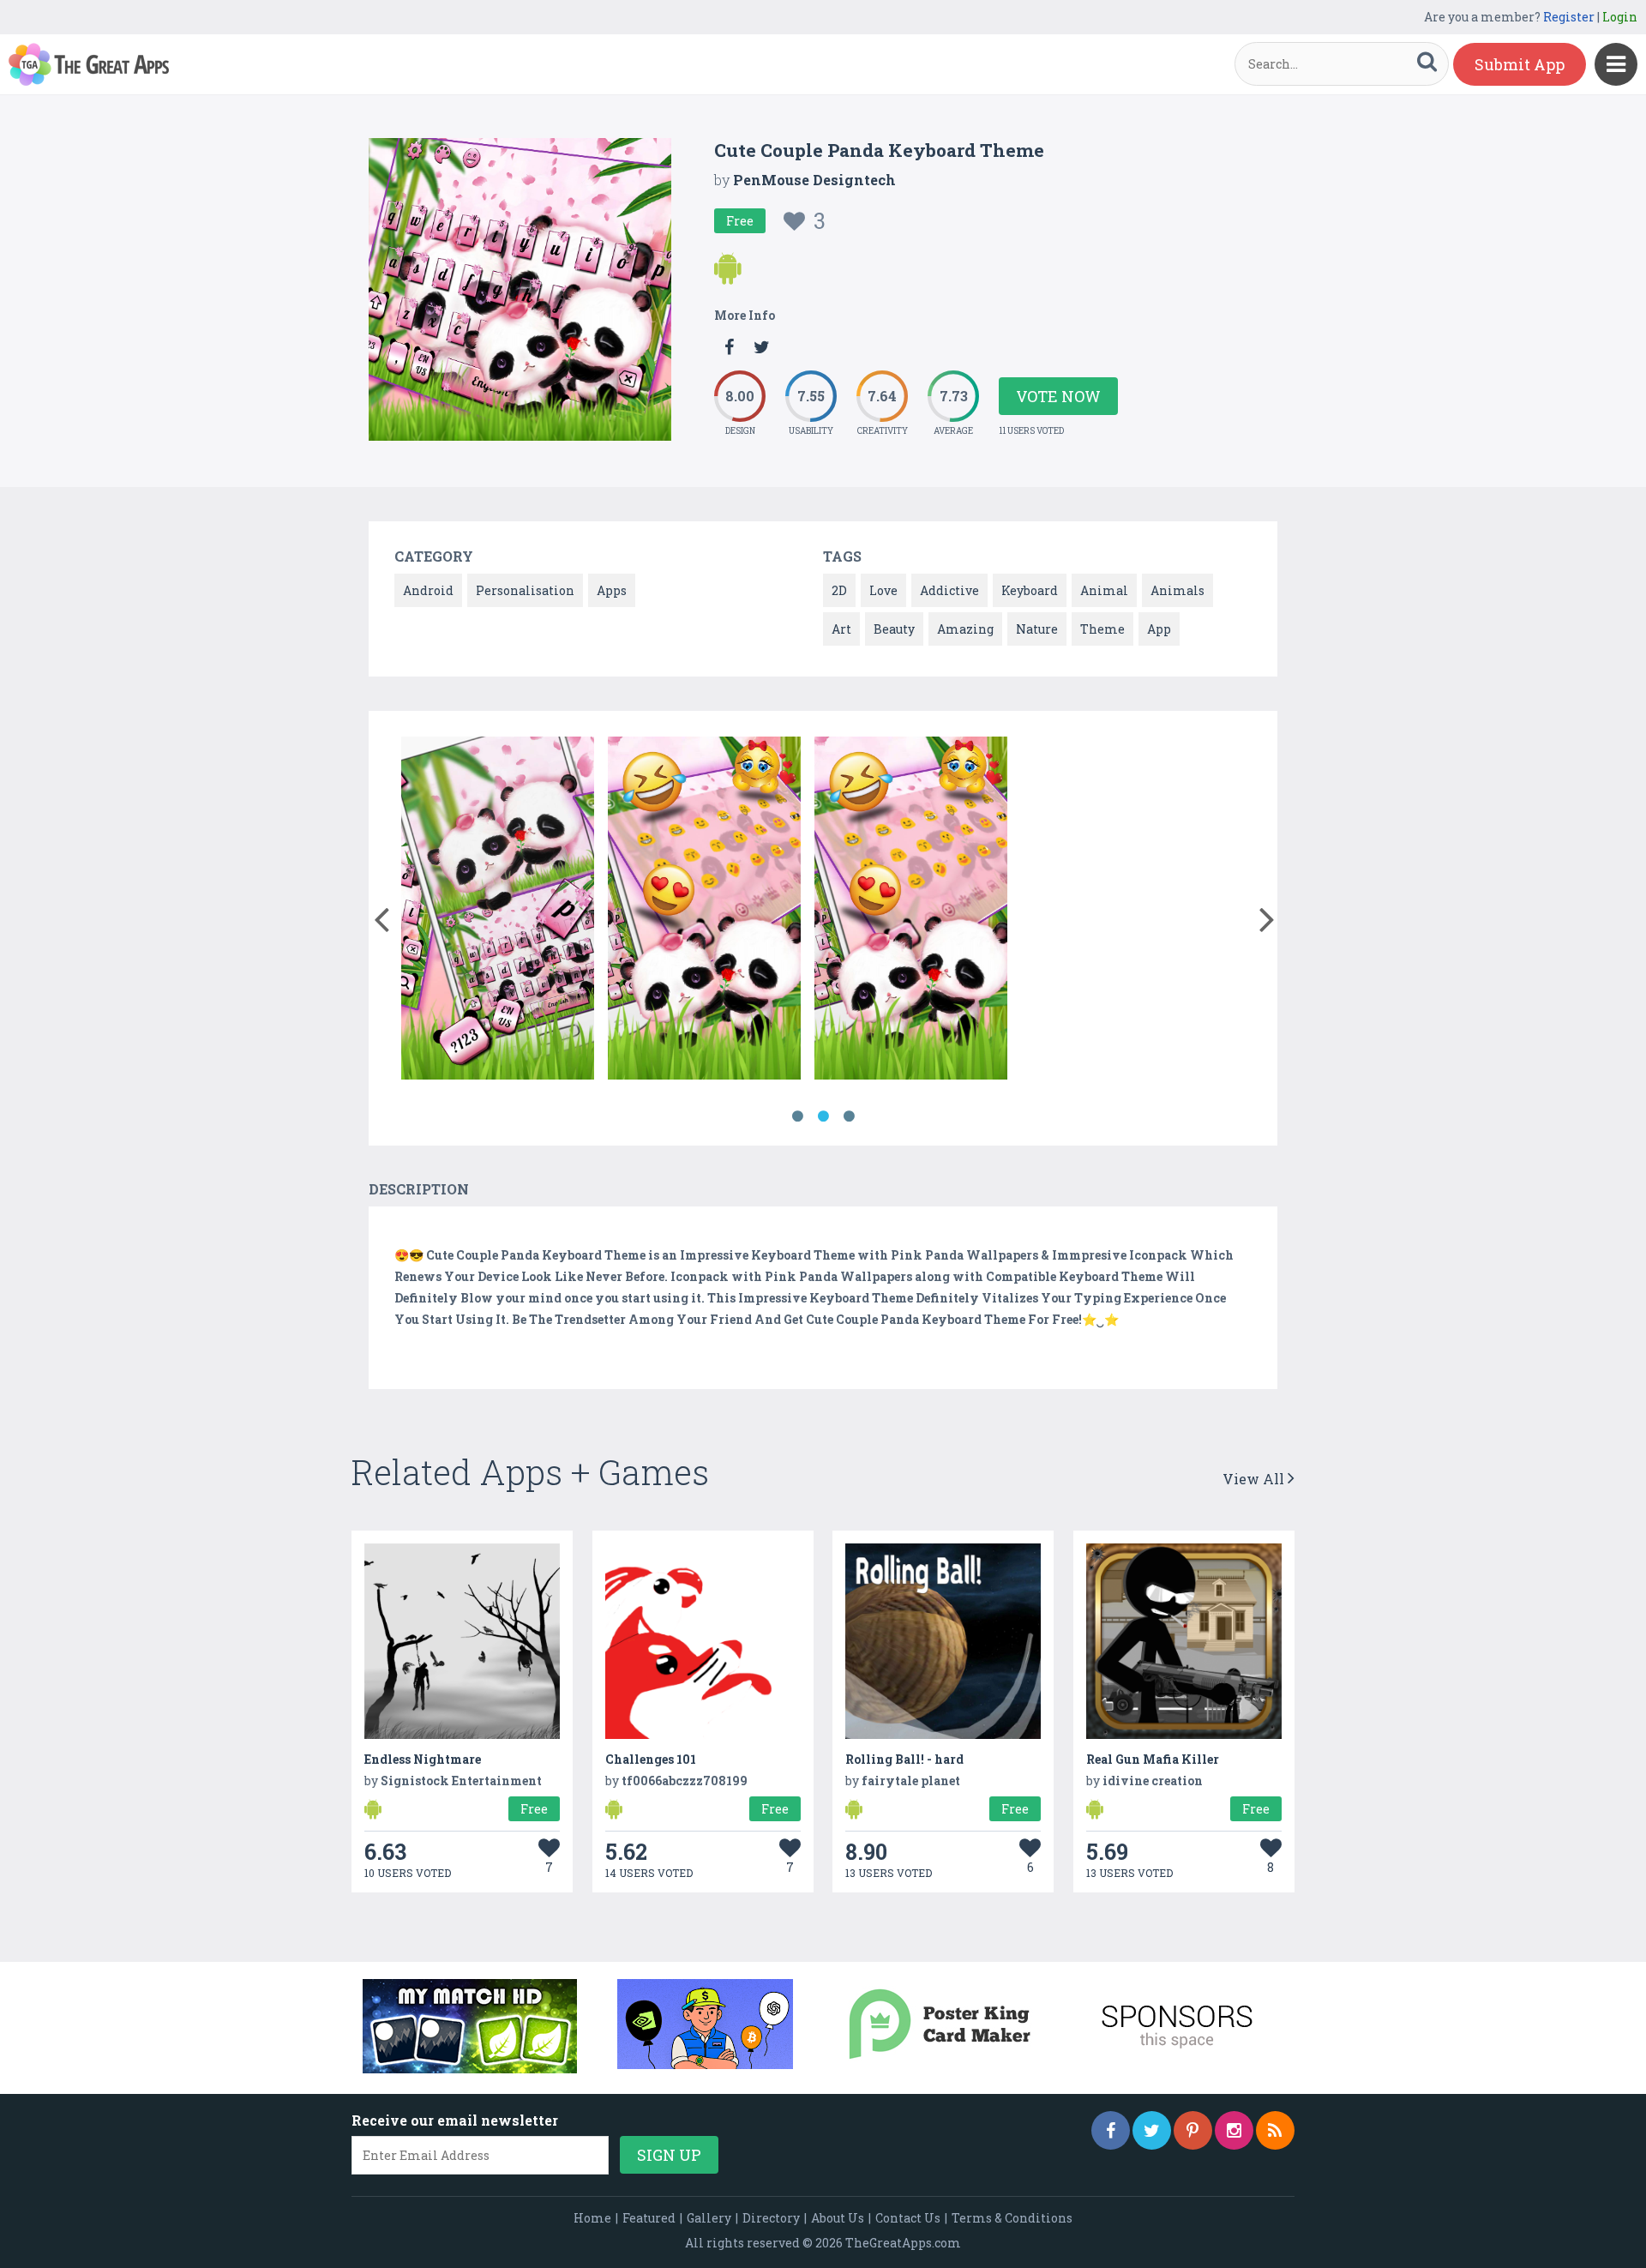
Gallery (709, 2218)
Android (428, 590)
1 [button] (797, 1116)
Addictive (949, 590)
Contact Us (908, 2218)
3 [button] (849, 1116)
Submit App (1520, 64)
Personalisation (525, 590)
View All (1255, 1479)
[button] (381, 916)
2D (839, 590)
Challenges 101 (651, 1759)
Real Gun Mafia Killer (1153, 1759)
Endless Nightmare (423, 1759)
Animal (1104, 590)
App (1159, 629)
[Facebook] (1111, 2130)
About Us (838, 2218)
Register (1569, 17)
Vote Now (1058, 396)
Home (592, 2218)
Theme (1102, 629)
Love (883, 590)
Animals (1177, 590)
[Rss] (1275, 2130)
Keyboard (1030, 590)
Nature (1037, 629)
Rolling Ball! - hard (904, 1759)
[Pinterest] (1193, 2130)
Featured (649, 2218)
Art (841, 629)
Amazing (965, 629)
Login (1620, 17)
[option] (498, 911)
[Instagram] (1234, 2130)
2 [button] (823, 1116)
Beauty (894, 629)
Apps (612, 590)
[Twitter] (1152, 2130)
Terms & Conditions (1012, 2218)
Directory (771, 2218)
